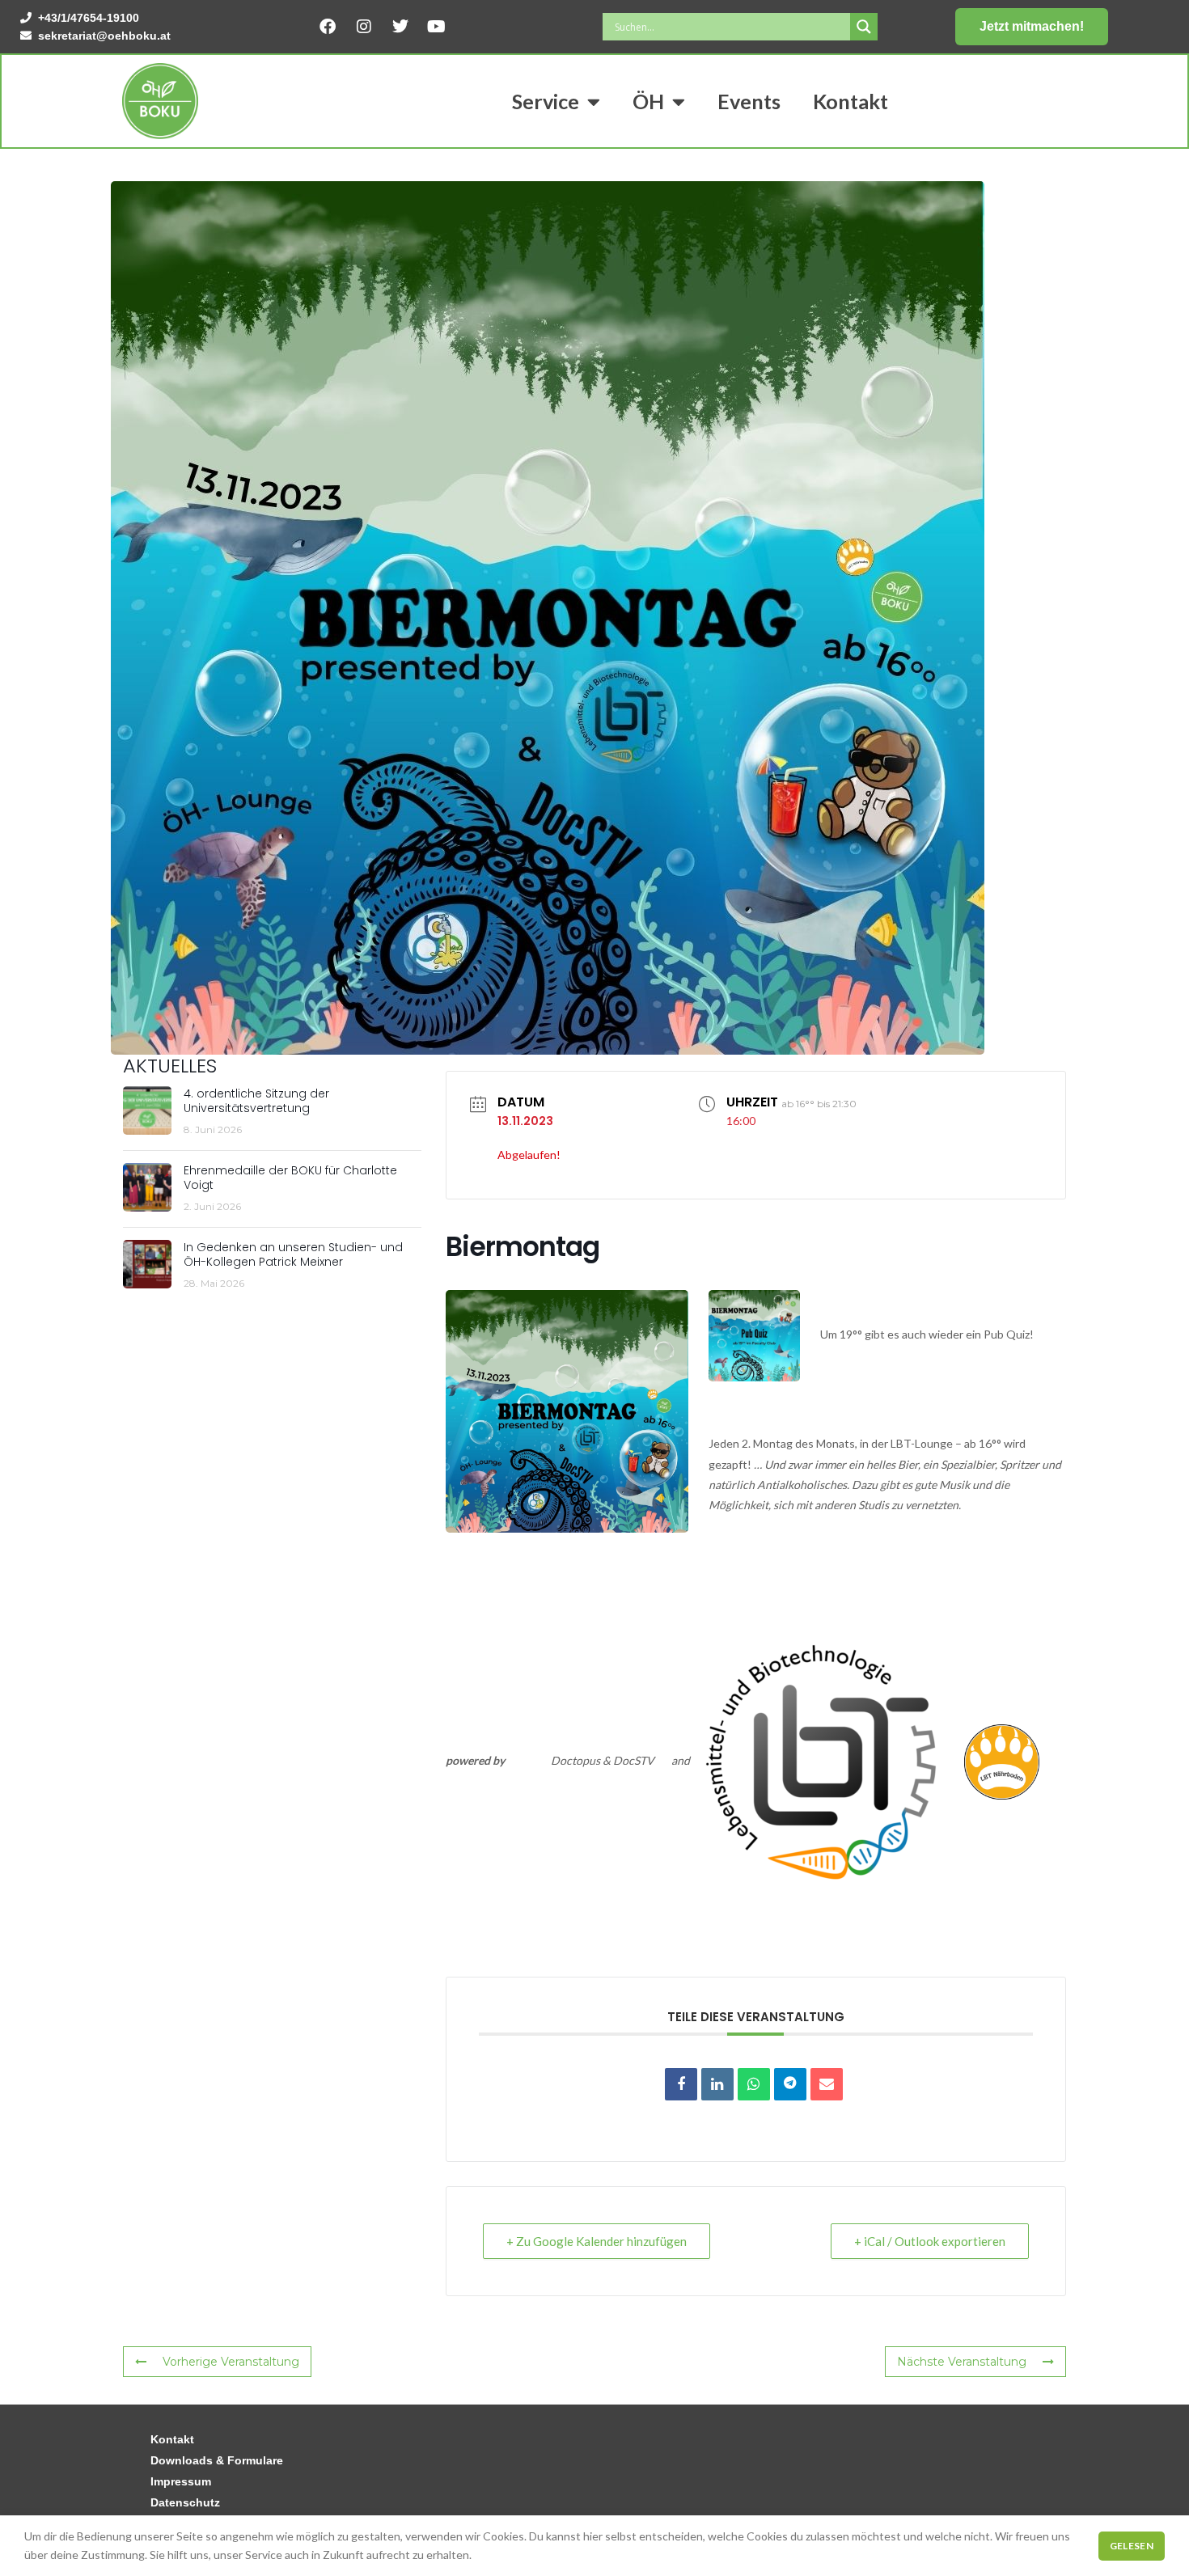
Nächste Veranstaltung (962, 2362)
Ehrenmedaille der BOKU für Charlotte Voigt (290, 1178)
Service (546, 101)
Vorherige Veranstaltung (231, 2362)
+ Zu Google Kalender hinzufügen (597, 2241)
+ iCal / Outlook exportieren (930, 2241)
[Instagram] (364, 27)
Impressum (181, 2481)
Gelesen (1132, 2546)
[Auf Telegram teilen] (790, 2084)
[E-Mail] (827, 2084)
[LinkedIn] (717, 2084)
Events (749, 101)
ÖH (648, 101)
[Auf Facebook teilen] (681, 2084)
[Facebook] (328, 27)
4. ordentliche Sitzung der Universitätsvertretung (256, 1101)
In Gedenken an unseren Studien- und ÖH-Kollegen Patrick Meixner (293, 1254)
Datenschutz (185, 2502)
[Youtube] (437, 27)
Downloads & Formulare (217, 2460)
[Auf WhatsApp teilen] (754, 2084)
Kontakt (850, 101)
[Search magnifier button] (864, 27)
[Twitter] (400, 27)
